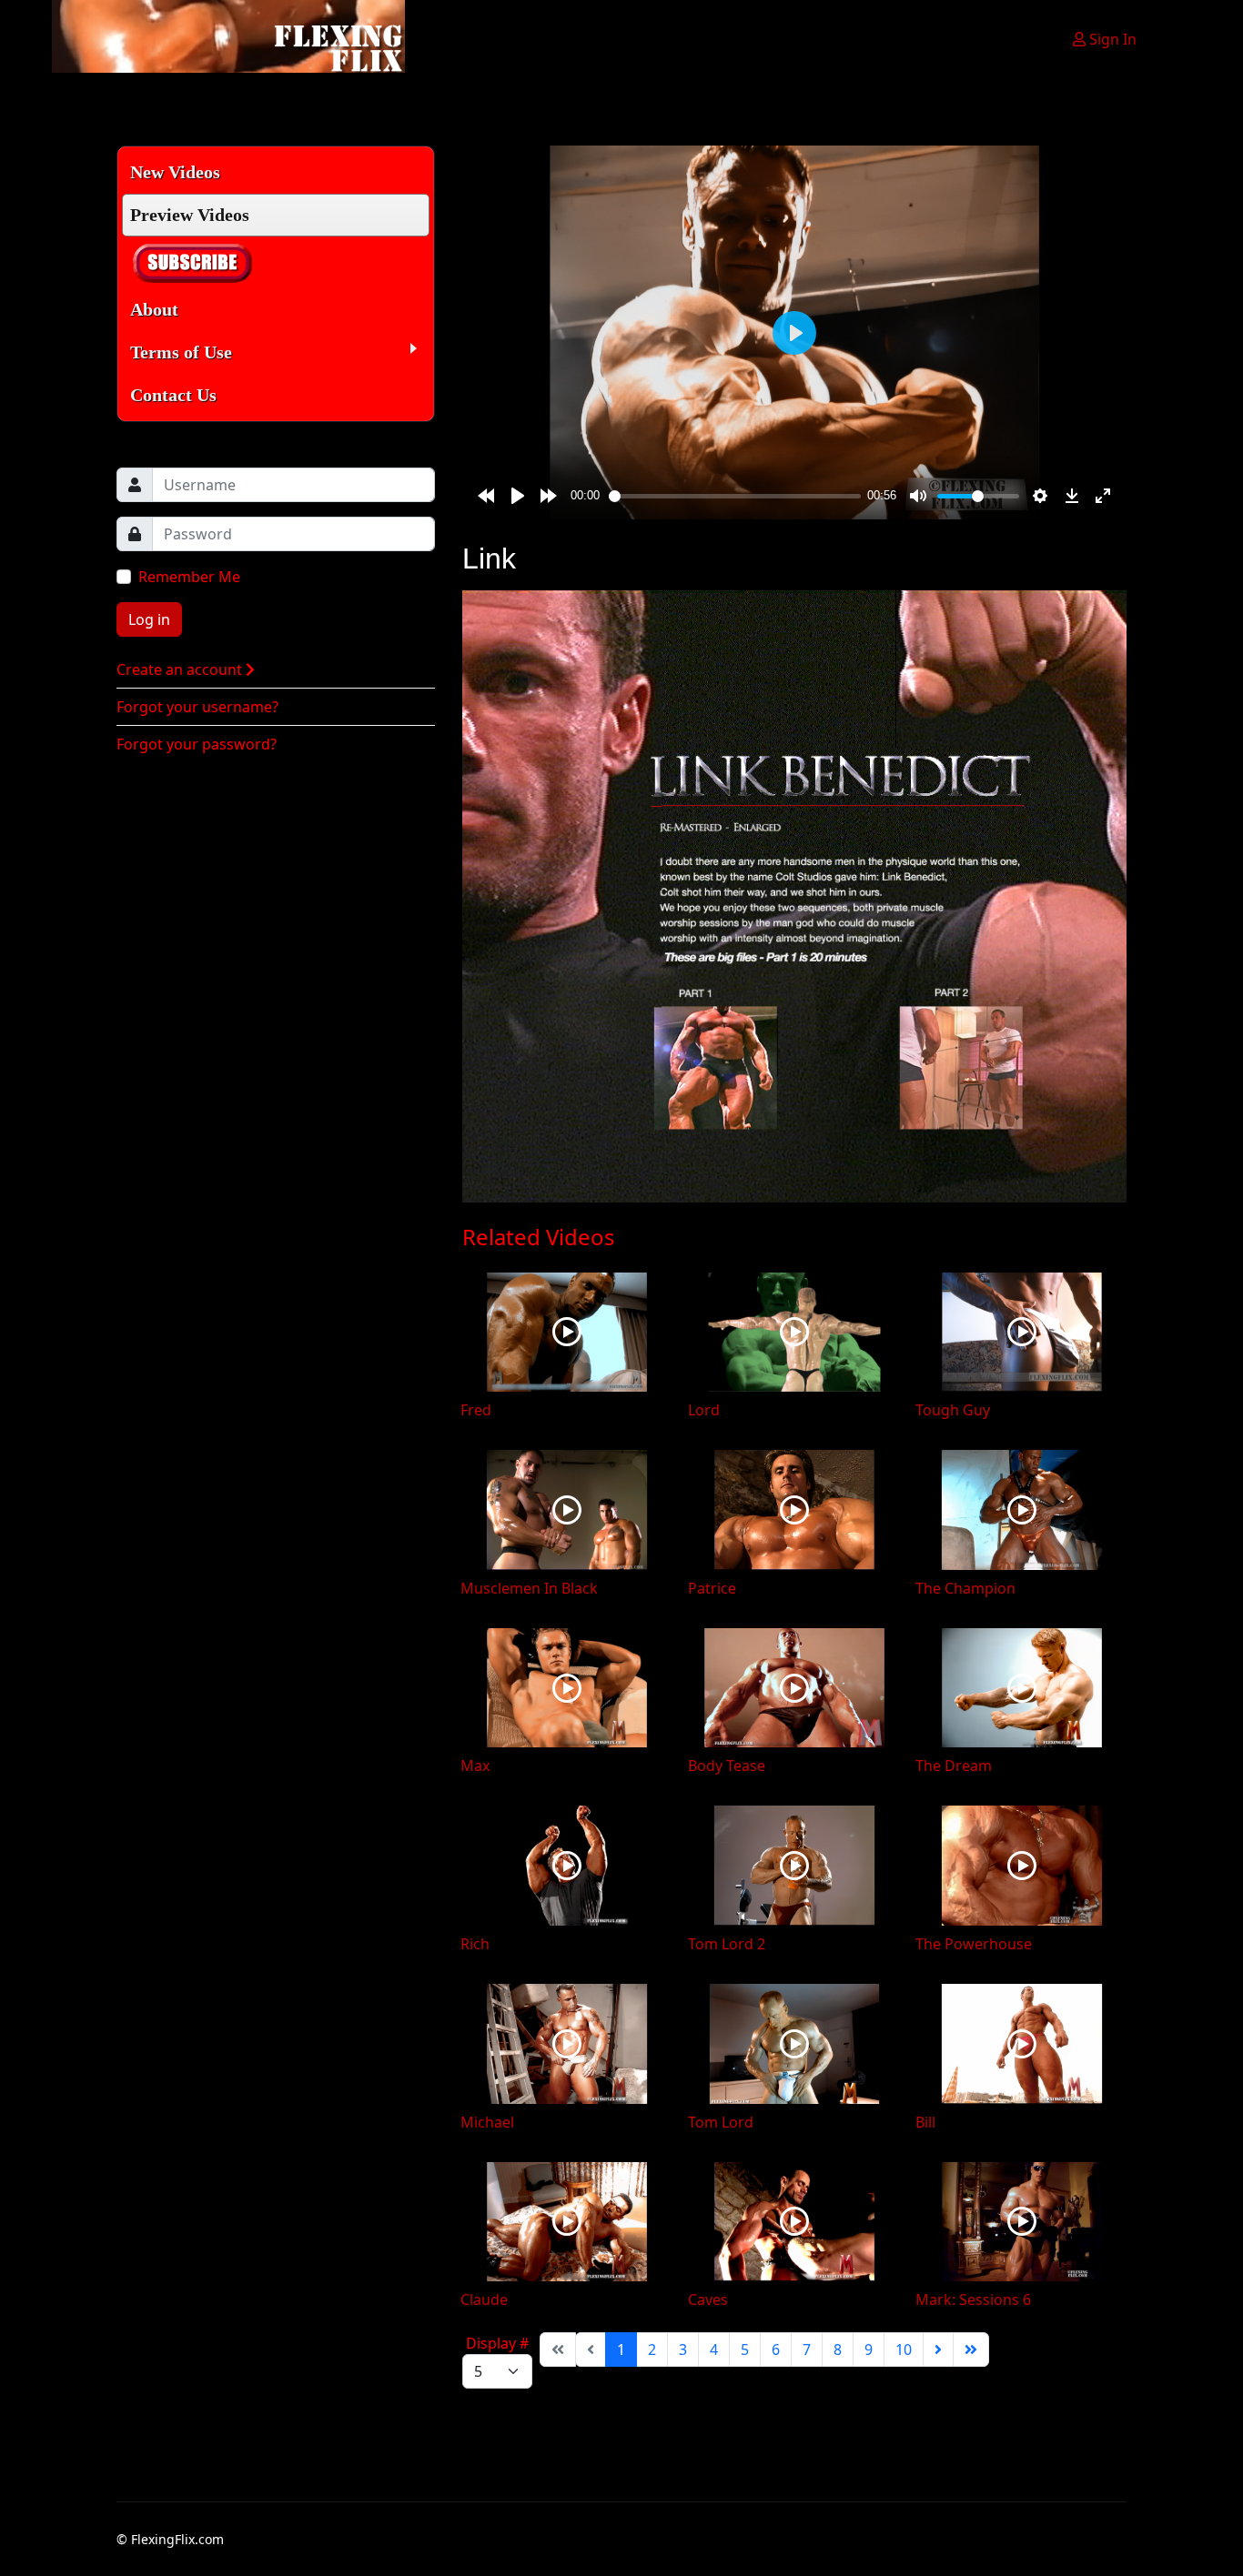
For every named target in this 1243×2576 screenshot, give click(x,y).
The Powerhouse (974, 1944)
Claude (484, 2299)
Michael (487, 2122)
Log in (149, 619)
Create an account (181, 669)
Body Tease (727, 1766)
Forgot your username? (197, 707)
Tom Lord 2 (727, 1944)
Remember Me (189, 577)
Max (475, 1766)
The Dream (954, 1766)
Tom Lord (721, 2122)
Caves (708, 2299)
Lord (704, 1410)
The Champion (965, 1588)
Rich (475, 1944)
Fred (476, 1410)
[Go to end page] (971, 2350)
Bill (925, 2122)
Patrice (712, 1588)
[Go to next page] (938, 2350)
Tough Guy (953, 1410)
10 (904, 2350)
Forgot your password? (197, 744)
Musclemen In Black (529, 1588)
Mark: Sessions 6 (973, 2299)
